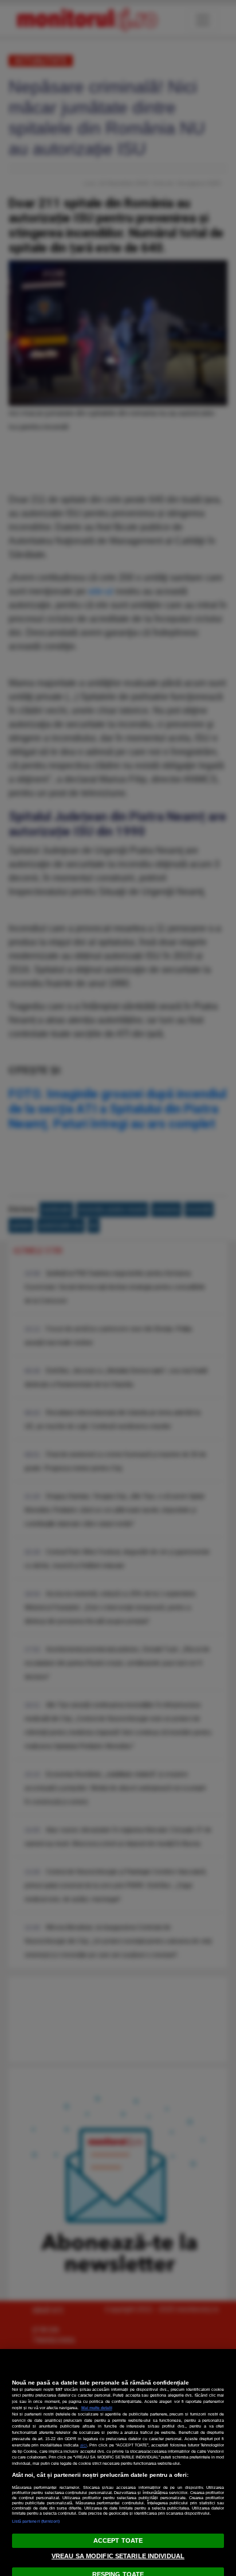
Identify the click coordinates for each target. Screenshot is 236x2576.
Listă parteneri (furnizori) (36, 2521)
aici (84, 2445)
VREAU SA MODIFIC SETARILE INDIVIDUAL (118, 2556)
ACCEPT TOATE (118, 2540)
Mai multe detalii (97, 2408)
